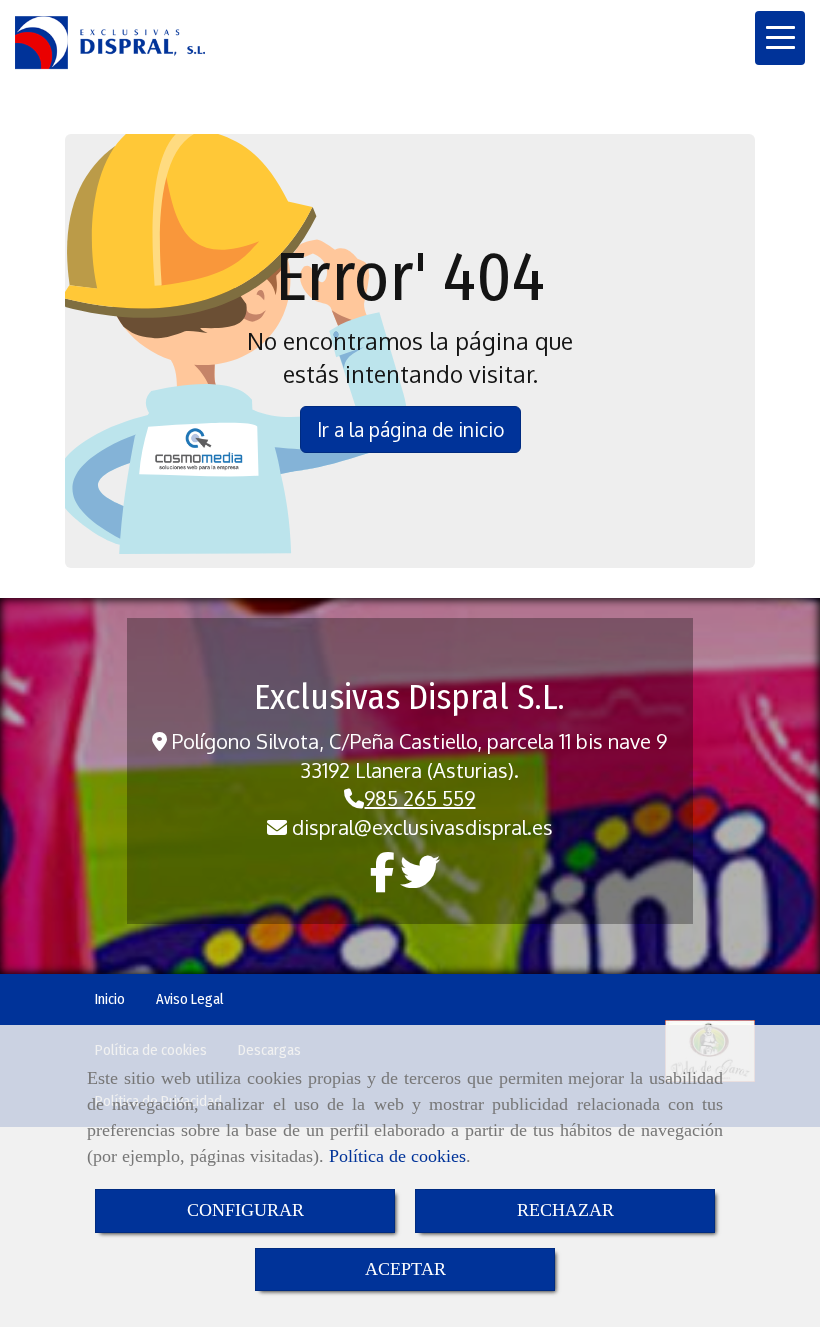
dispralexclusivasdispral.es (422, 827)
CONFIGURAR (245, 1210)
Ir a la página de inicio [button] (410, 429)
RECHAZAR (565, 1210)
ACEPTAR (405, 1269)
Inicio (110, 999)
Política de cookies (397, 1156)
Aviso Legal (190, 999)
